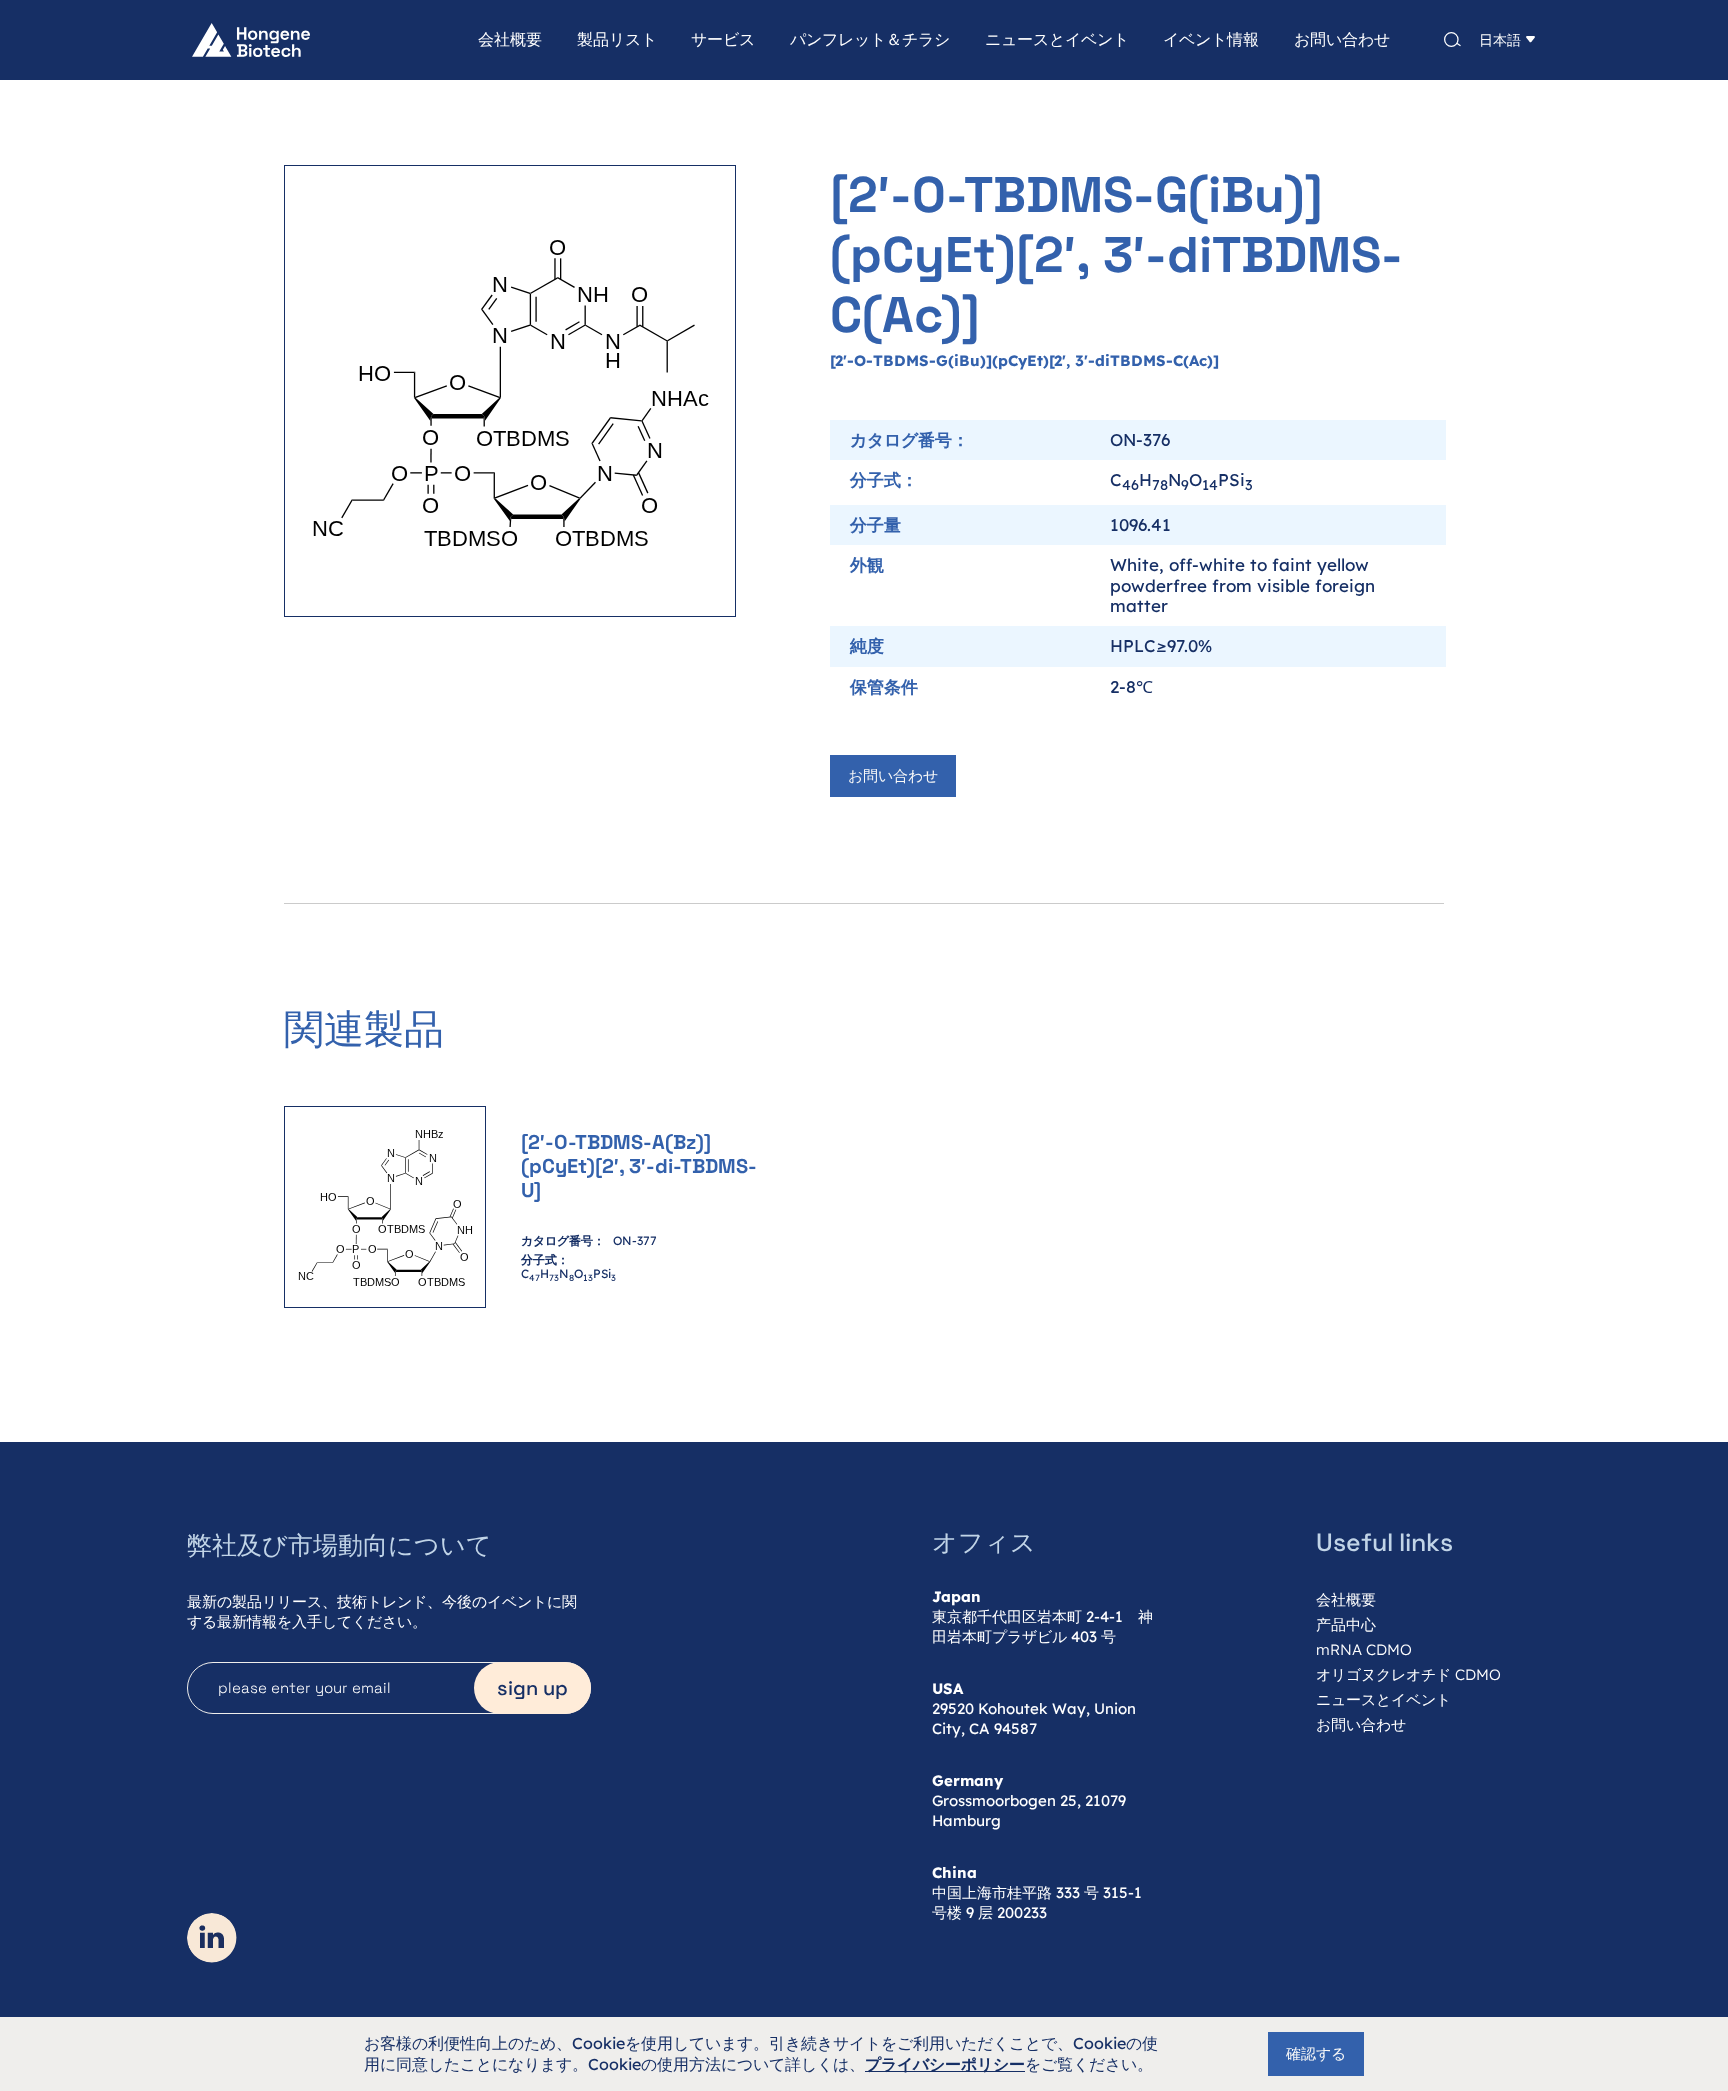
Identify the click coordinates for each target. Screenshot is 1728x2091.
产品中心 (1346, 1624)
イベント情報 (1211, 40)
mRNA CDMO (1364, 1649)
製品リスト (617, 40)
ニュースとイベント (1057, 40)
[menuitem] (493, 40)
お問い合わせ (1342, 40)
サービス (723, 40)
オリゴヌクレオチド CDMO (1408, 1674)
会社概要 (510, 40)
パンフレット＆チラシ (870, 40)
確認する (1316, 2053)
